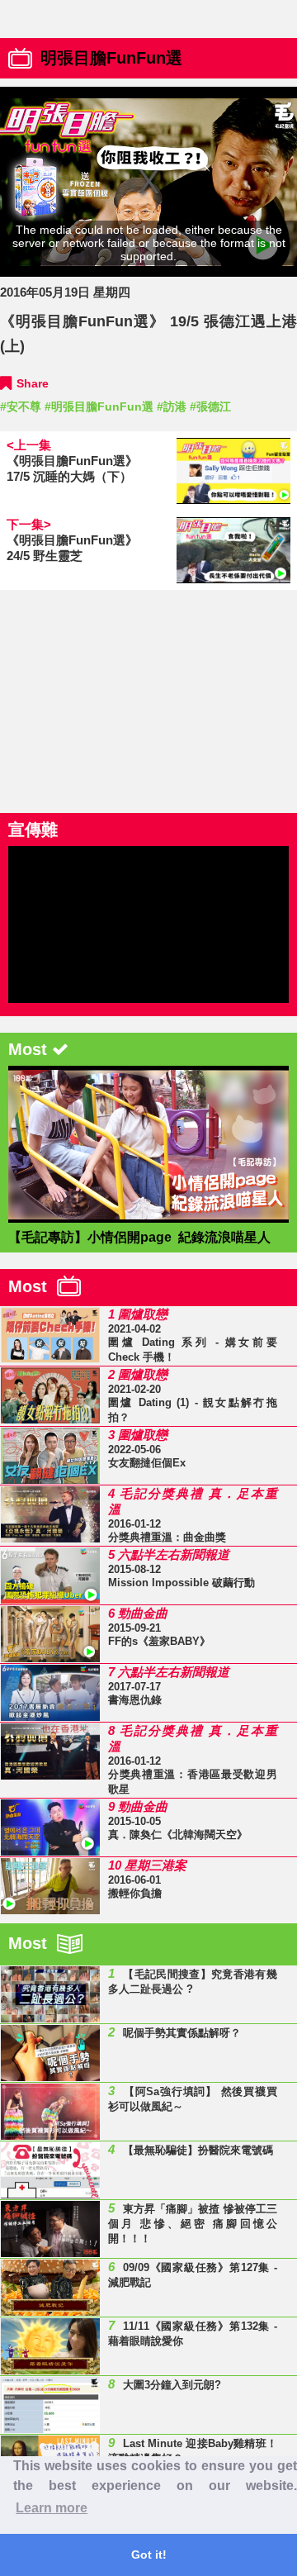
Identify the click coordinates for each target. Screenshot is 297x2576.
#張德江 (210, 406)
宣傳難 (33, 829)
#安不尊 (21, 406)
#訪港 (172, 406)
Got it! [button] (149, 2555)
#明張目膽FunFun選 (99, 406)
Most (33, 1286)
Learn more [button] (52, 2508)
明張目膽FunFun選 (111, 58)
